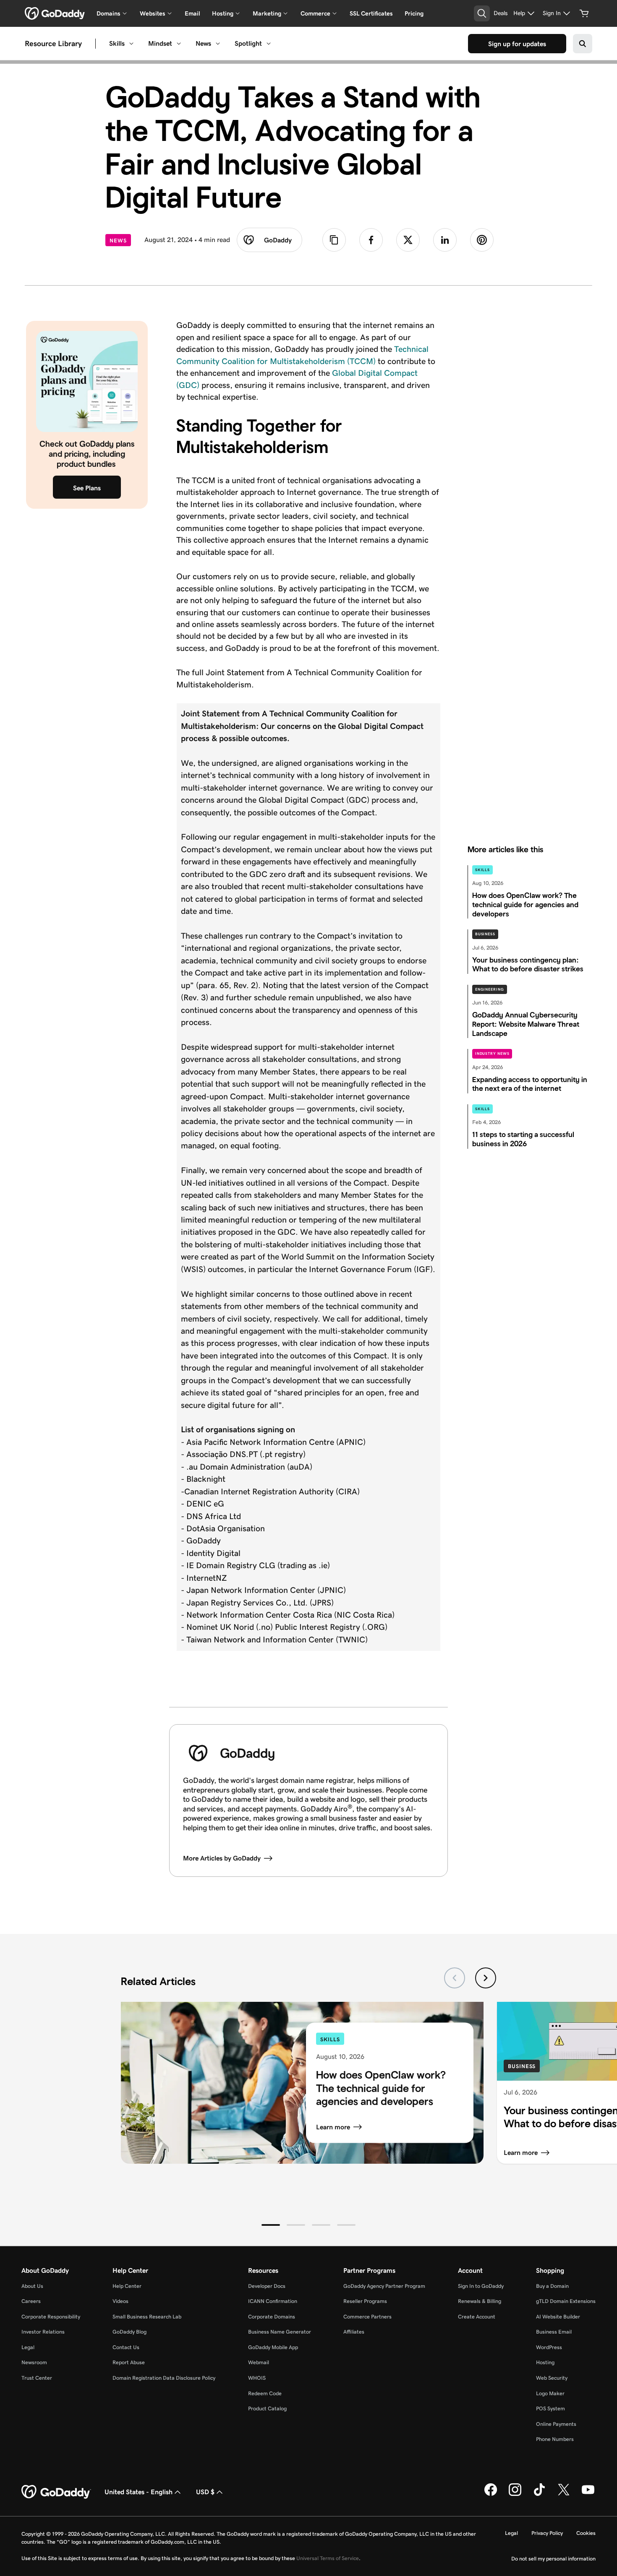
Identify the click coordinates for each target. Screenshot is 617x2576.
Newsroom (34, 2362)
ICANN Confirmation (273, 2301)
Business (485, 934)
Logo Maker (550, 2393)
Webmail (259, 2362)
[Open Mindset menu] (179, 44)
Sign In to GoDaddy (481, 2286)
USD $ (205, 2492)
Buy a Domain (552, 2286)
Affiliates (354, 2332)
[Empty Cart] (584, 13)
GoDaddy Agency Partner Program (384, 2286)
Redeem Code (265, 2393)
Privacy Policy (547, 2533)
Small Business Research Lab (147, 2317)
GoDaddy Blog (129, 2332)
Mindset (160, 43)
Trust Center (37, 2378)
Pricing (414, 13)
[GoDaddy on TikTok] (539, 2494)
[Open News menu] (218, 44)
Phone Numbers (555, 2439)
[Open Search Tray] (482, 13)
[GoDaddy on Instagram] (515, 2494)
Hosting (545, 2362)
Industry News (492, 1054)
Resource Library (53, 44)
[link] (371, 240)
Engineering (490, 989)
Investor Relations (43, 2332)
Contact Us (126, 2347)
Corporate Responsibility (51, 2317)
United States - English (139, 2492)
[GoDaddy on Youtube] (588, 2494)
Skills (117, 43)
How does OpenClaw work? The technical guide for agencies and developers (381, 2088)
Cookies (586, 2533)
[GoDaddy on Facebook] (491, 2494)
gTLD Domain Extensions (566, 2301)
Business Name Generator (280, 2332)
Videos (120, 2301)
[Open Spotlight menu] (269, 44)
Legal (28, 2347)
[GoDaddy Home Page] (56, 2492)
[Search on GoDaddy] (583, 44)
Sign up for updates (517, 44)
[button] (271, 2225)
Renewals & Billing (480, 2301)
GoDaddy (278, 240)
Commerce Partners (367, 2317)
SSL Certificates (371, 13)
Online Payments (556, 2424)
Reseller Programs (365, 2301)
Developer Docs (267, 2286)
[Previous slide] (455, 1978)
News (203, 43)
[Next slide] (486, 1978)
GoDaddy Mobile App (273, 2347)
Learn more (333, 2127)
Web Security (552, 2378)
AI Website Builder (558, 2317)
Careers (31, 2301)
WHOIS (257, 2378)
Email (192, 13)
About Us (32, 2286)
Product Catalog (267, 2408)
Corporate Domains (272, 2317)
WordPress (549, 2347)
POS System (550, 2408)
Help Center (127, 2286)
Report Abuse (129, 2362)
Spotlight (248, 43)
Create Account (477, 2317)
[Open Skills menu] (131, 44)
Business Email (554, 2332)
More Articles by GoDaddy (222, 1858)
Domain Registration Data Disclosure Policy (164, 2378)
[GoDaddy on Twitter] (564, 2494)
